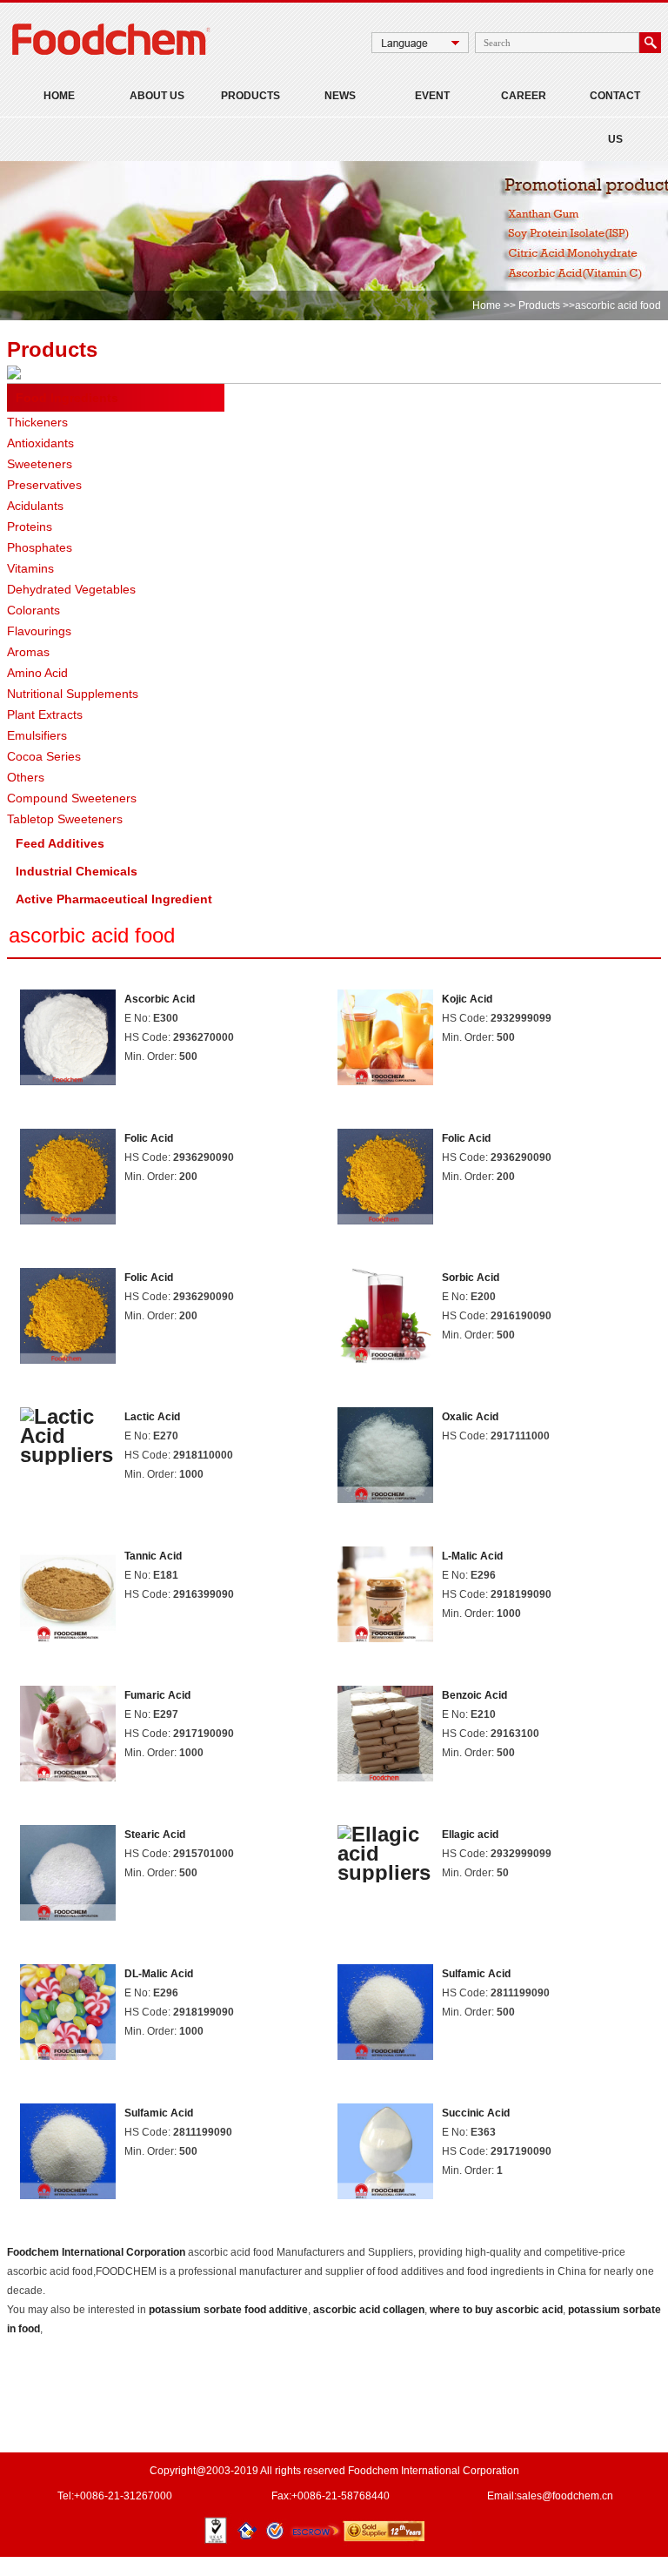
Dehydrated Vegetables (71, 589)
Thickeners (37, 422)
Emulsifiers (37, 735)
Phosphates (40, 547)
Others (26, 777)
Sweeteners (40, 464)
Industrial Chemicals (77, 871)
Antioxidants (40, 443)
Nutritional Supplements (73, 694)
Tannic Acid (153, 1556)
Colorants (33, 610)
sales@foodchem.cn (565, 2496)
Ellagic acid (470, 1835)
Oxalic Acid (470, 1417)
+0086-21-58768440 (341, 2496)
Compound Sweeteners (72, 798)
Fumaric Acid (157, 1695)
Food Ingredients (67, 398)
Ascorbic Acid (160, 999)
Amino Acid (37, 673)
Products (250, 96)
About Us (157, 96)
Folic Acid (149, 1138)
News (340, 96)
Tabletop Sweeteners (65, 819)
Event (432, 96)
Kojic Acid (467, 999)
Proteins (30, 527)
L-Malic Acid (472, 1556)
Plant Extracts (45, 714)
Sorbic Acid (471, 1278)
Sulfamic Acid (476, 1974)
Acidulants (35, 506)
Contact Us (615, 117)
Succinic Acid (476, 2113)
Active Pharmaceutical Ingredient (114, 899)
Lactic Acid (152, 1417)
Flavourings (39, 631)
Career (524, 96)
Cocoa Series (44, 756)
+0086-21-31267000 (123, 2496)
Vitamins (30, 568)
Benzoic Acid (474, 1695)
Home (59, 96)
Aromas (28, 652)
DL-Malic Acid (159, 1974)
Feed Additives (60, 843)
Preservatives (44, 485)
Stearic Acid (155, 1835)
